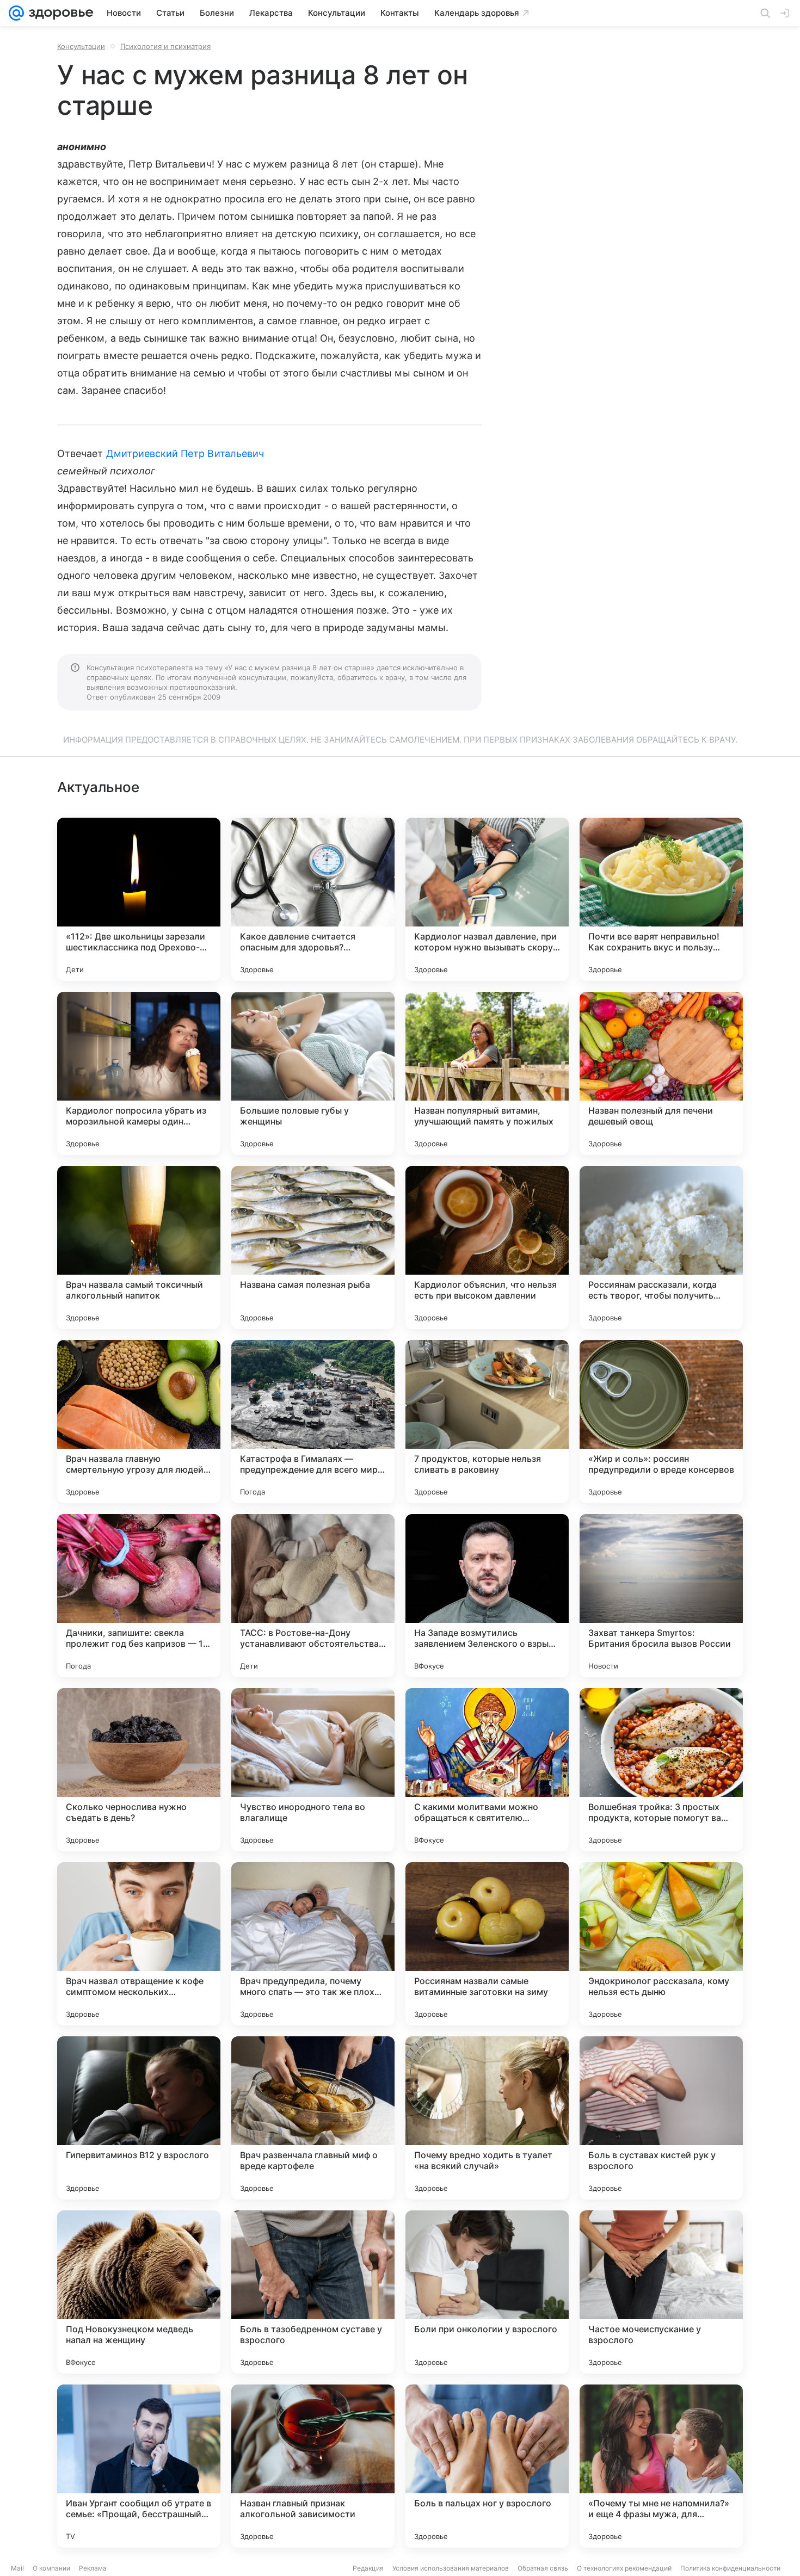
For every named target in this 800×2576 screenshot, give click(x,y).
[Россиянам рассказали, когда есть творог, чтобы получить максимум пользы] (661, 1247)
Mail (17, 2568)
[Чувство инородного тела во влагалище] (313, 1770)
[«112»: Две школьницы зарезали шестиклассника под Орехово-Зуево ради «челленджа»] (139, 899)
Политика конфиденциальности (730, 2568)
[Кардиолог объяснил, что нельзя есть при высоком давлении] (487, 1247)
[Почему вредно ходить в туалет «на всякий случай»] (487, 2118)
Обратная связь (543, 2568)
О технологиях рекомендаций (624, 2568)
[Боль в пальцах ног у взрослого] (487, 2466)
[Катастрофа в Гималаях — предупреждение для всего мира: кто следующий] (313, 1422)
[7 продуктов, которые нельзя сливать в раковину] (487, 1422)
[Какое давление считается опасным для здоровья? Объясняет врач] (313, 899)
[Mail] (16, 13)
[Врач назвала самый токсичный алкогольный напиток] (139, 1247)
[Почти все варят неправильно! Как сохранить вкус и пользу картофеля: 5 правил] (661, 899)
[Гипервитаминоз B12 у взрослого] (139, 2118)
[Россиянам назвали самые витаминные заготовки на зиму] (487, 1944)
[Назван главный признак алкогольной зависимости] (313, 2466)
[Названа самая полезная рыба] (313, 1247)
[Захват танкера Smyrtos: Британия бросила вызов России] (661, 1596)
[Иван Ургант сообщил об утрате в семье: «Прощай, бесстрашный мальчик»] (139, 2466)
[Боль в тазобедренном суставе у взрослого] (313, 2292)
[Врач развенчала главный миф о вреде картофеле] (313, 2118)
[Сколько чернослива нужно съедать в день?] (139, 1770)
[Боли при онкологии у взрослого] (487, 2292)
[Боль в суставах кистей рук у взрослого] (661, 2118)
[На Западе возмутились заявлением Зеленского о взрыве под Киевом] (487, 1596)
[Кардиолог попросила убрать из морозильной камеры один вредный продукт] (139, 1073)
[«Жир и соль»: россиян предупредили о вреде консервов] (661, 1422)
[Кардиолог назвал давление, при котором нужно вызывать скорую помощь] (487, 899)
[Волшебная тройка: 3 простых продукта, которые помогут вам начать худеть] (661, 1770)
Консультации (81, 46)
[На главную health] (59, 13)
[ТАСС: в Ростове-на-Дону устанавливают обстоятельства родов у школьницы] (313, 1596)
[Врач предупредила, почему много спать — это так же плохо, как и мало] (313, 1944)
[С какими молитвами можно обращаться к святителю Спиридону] (487, 1770)
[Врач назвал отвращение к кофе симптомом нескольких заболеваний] (139, 1944)
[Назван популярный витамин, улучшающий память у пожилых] (487, 1073)
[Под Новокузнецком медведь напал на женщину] (139, 2292)
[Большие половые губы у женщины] (313, 1073)
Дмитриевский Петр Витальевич (185, 453)
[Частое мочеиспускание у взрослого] (661, 2292)
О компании (51, 2568)
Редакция (368, 2568)
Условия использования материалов (451, 2568)
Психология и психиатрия (165, 46)
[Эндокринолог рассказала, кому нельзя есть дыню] (661, 1944)
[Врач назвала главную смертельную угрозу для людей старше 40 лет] (139, 1422)
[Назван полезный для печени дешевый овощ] (661, 1073)
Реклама (93, 2568)
